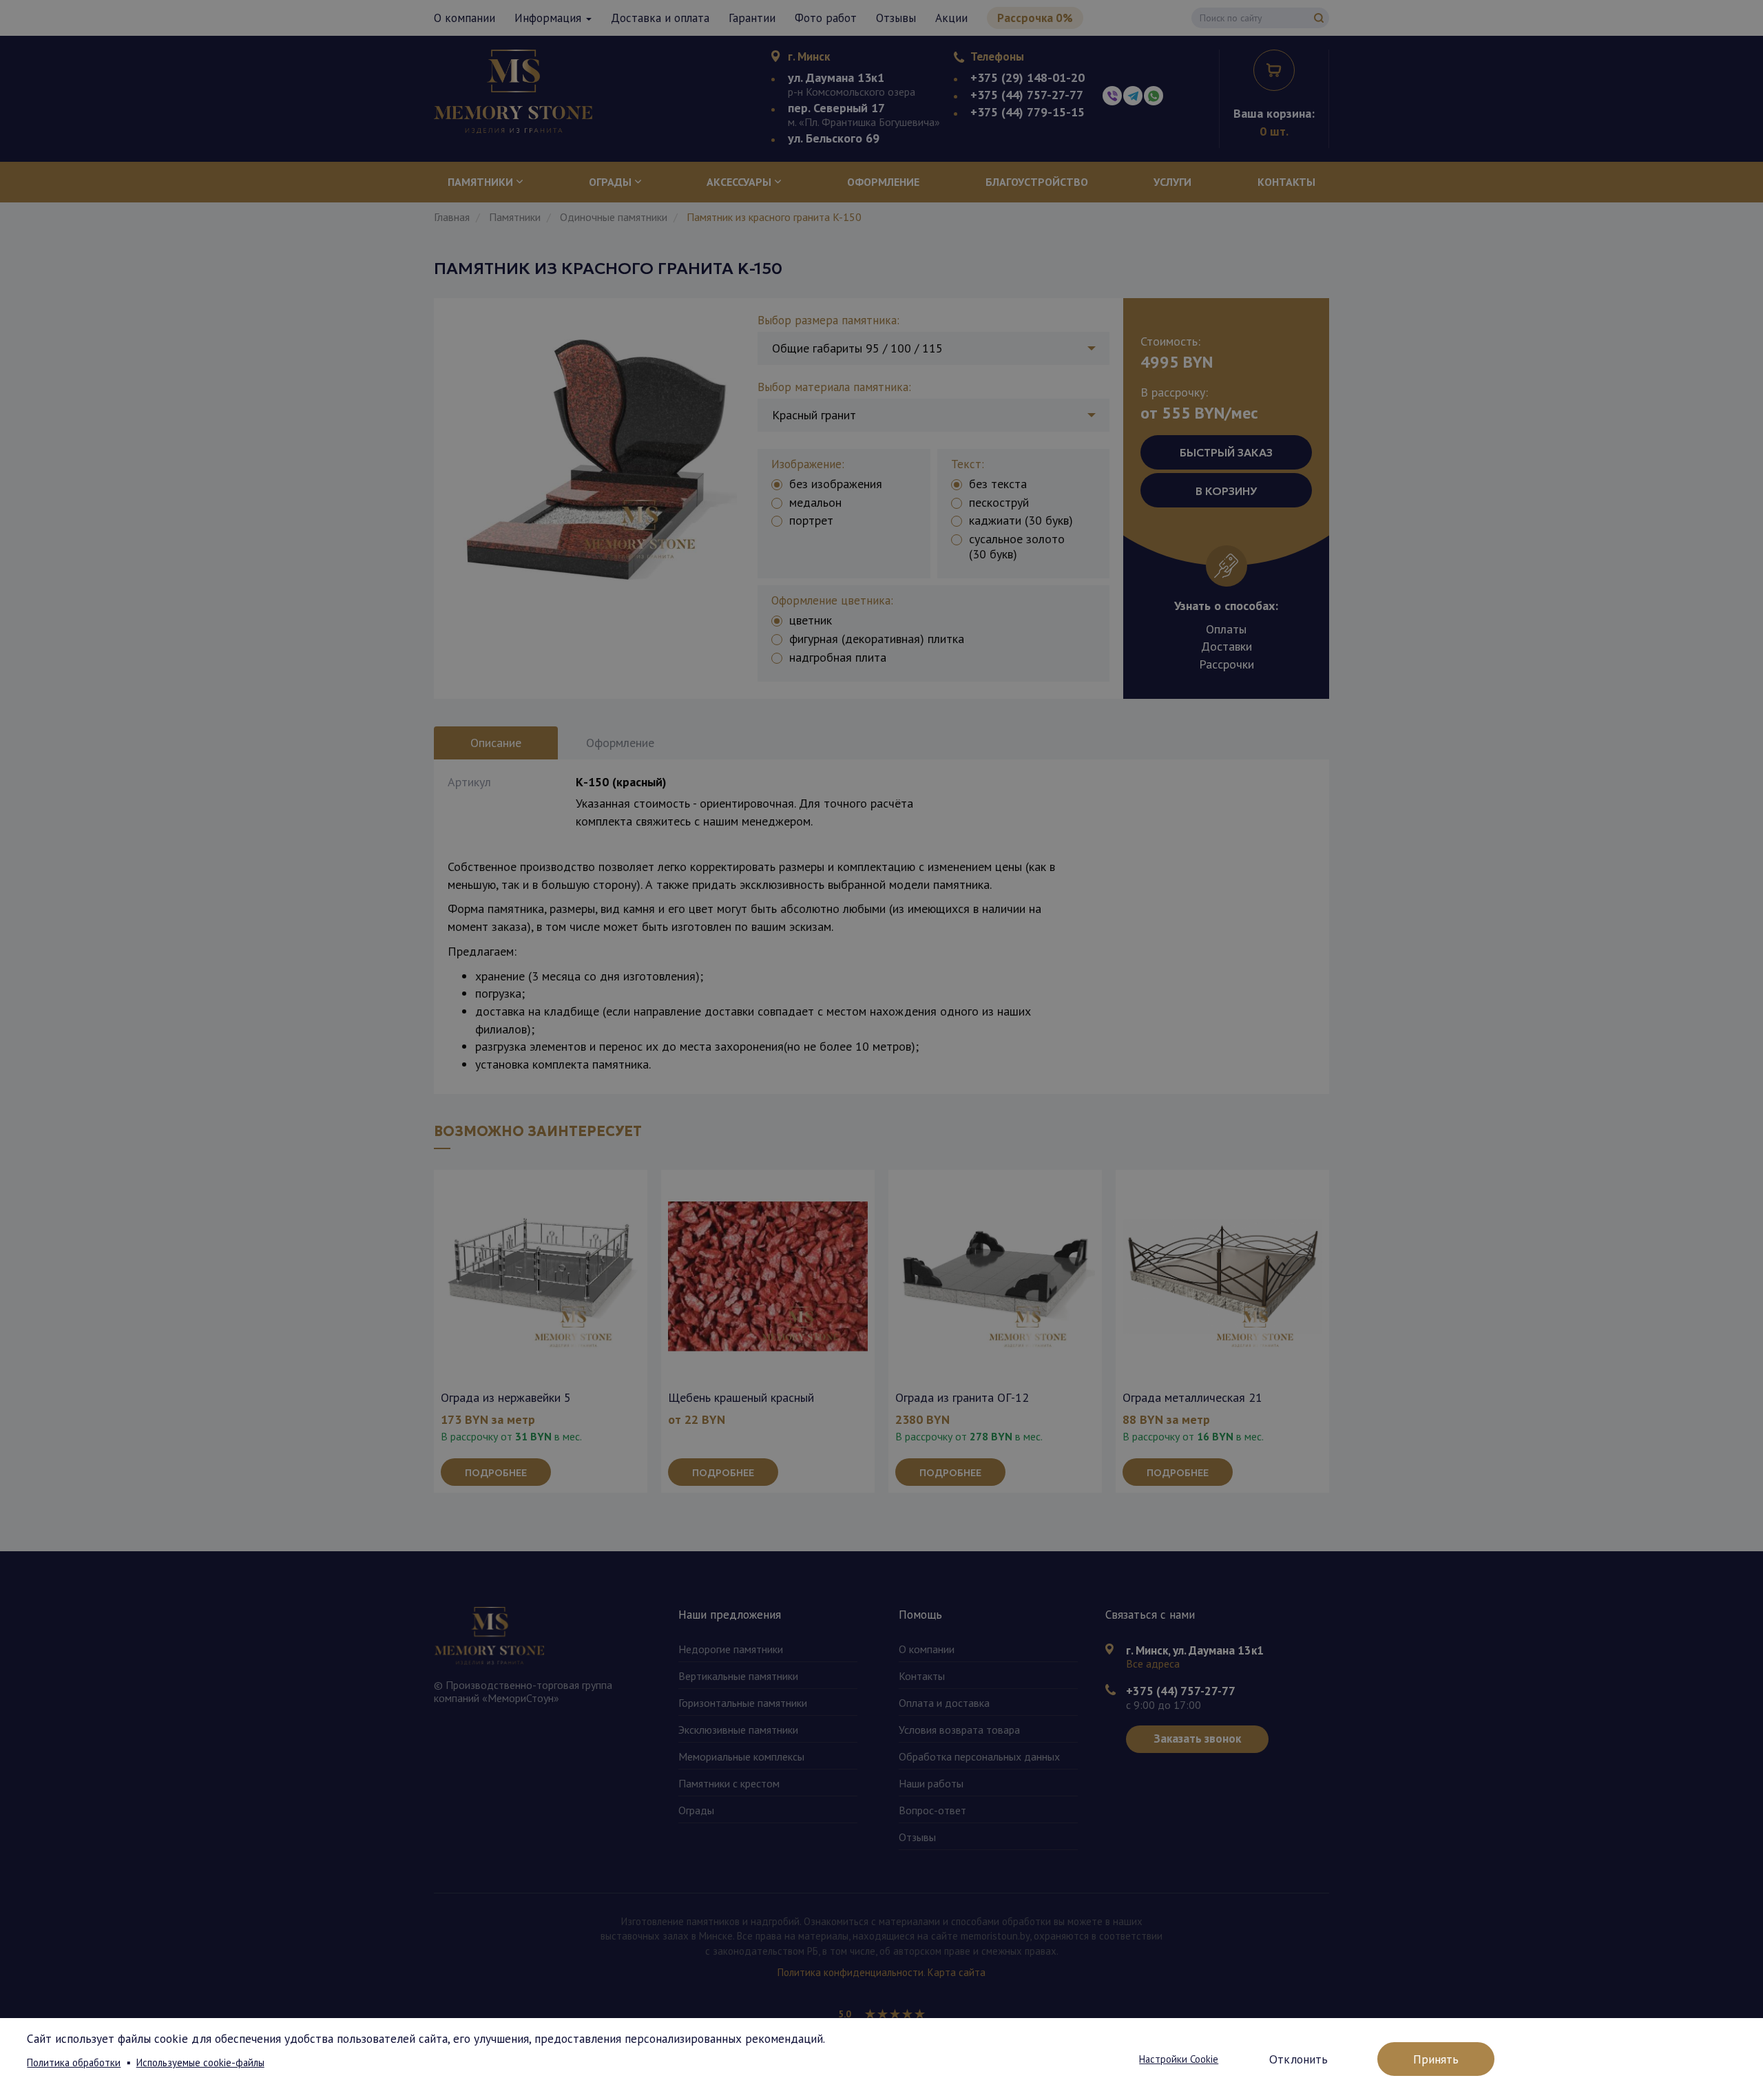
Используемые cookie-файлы (200, 2062)
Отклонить (1298, 2059)
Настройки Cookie (1179, 2059)
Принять (1436, 2059)
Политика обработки (74, 2062)
